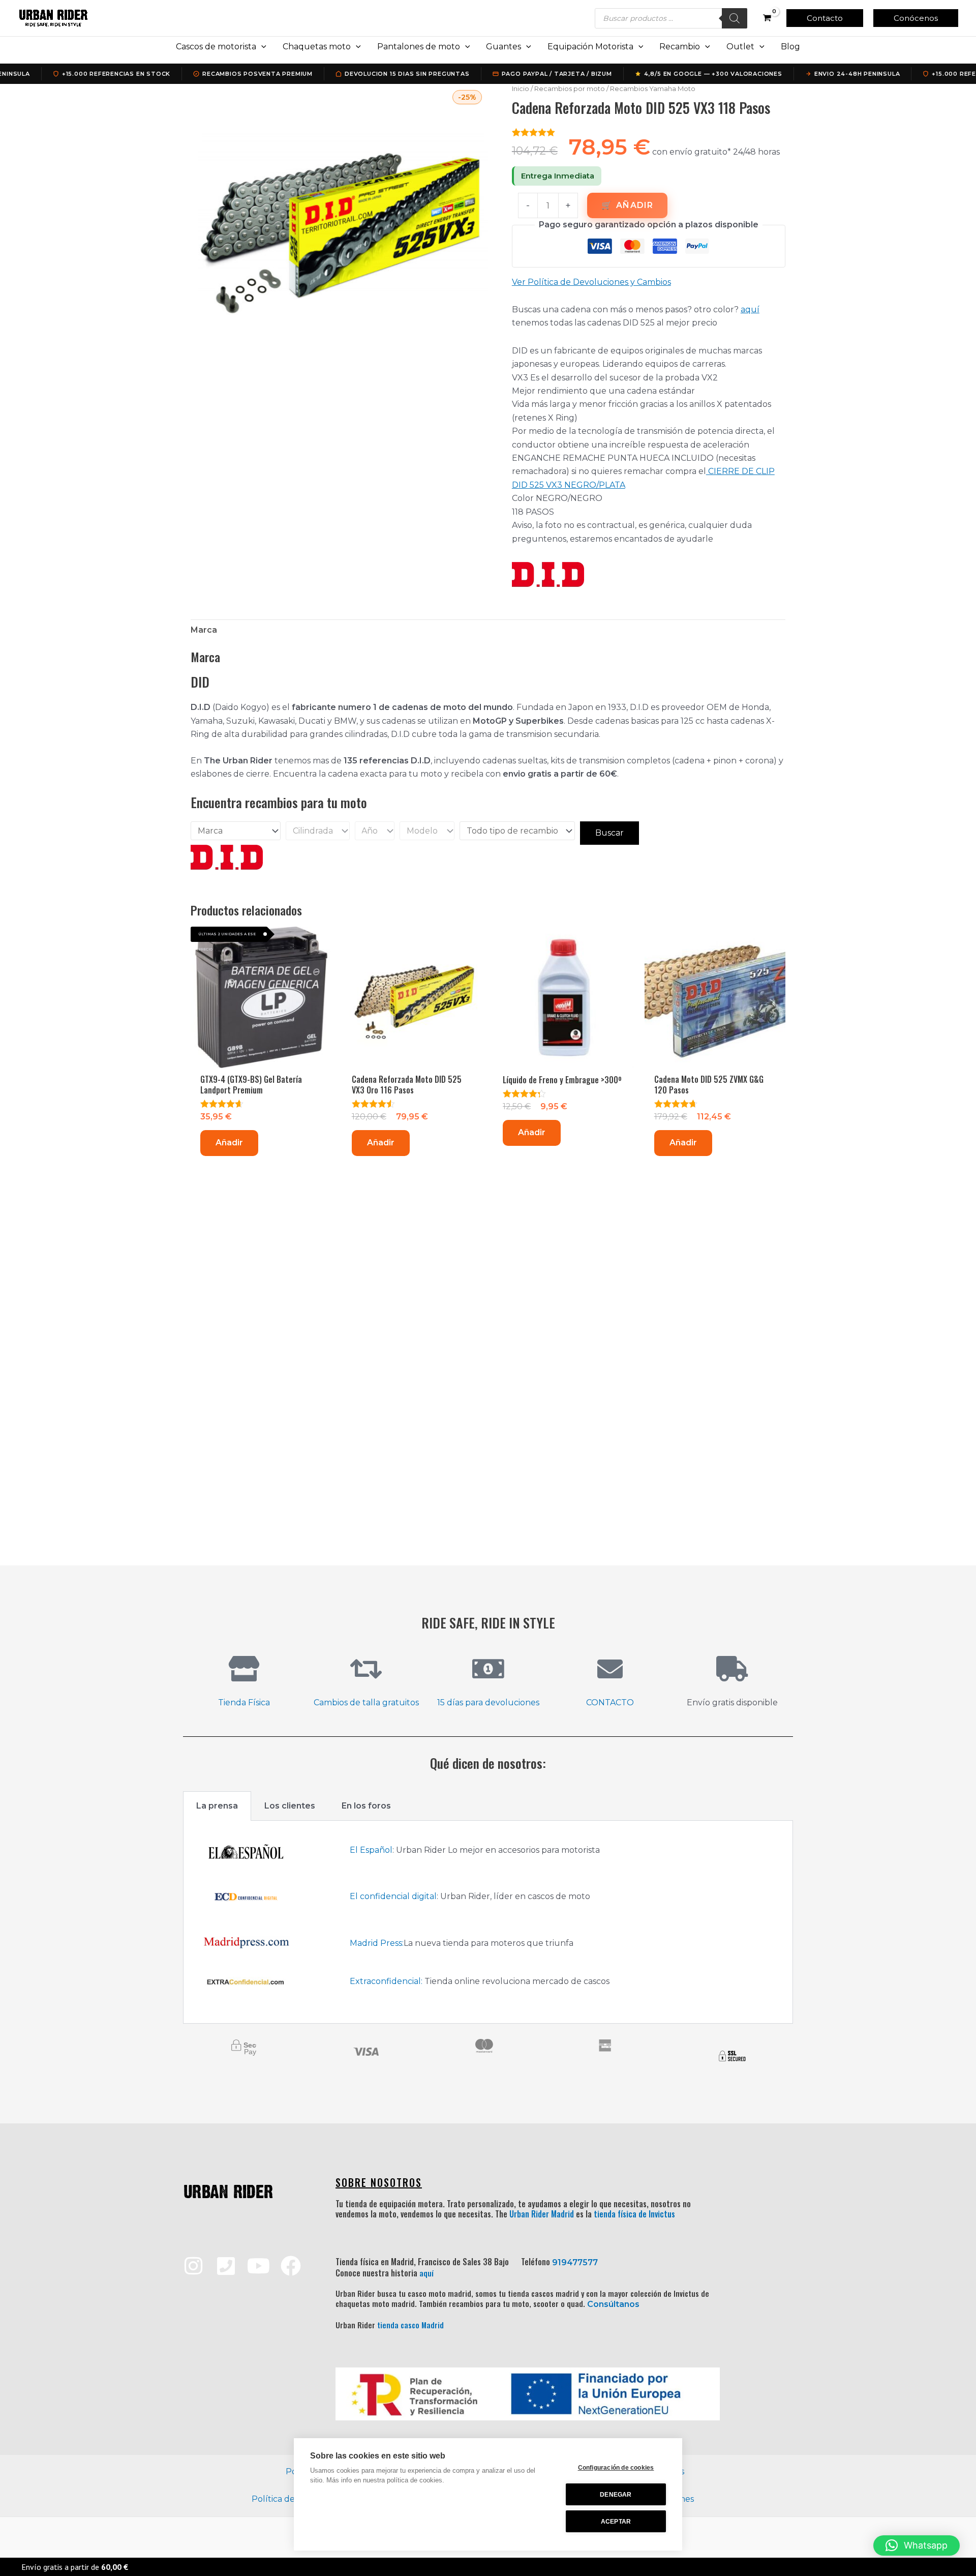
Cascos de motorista (216, 47)
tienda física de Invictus (634, 2214)
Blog (790, 47)
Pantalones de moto (419, 47)
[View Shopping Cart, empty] (767, 18)
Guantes (504, 47)
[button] (825, 18)
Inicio (521, 88)
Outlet (740, 47)
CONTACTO (610, 1702)
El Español (371, 1850)
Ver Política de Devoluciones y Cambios (591, 282)
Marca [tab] (204, 630)
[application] (261, 47)
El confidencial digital (393, 1896)
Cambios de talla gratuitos (366, 1702)
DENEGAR (616, 2495)
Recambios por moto (570, 88)
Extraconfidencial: (386, 1981)
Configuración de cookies (616, 2468)
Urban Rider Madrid (542, 2214)
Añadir (635, 205)
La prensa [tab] (217, 1806)
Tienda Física (244, 1702)
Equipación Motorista (590, 47)
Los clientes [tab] (290, 1806)
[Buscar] (735, 18)
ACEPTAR (616, 2522)
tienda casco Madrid (410, 2325)
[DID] (548, 574)
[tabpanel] (488, 1922)
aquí (750, 309)
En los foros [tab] (366, 1806)
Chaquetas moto (317, 47)
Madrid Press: (377, 1943)
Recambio (680, 47)
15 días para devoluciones (488, 1702)
